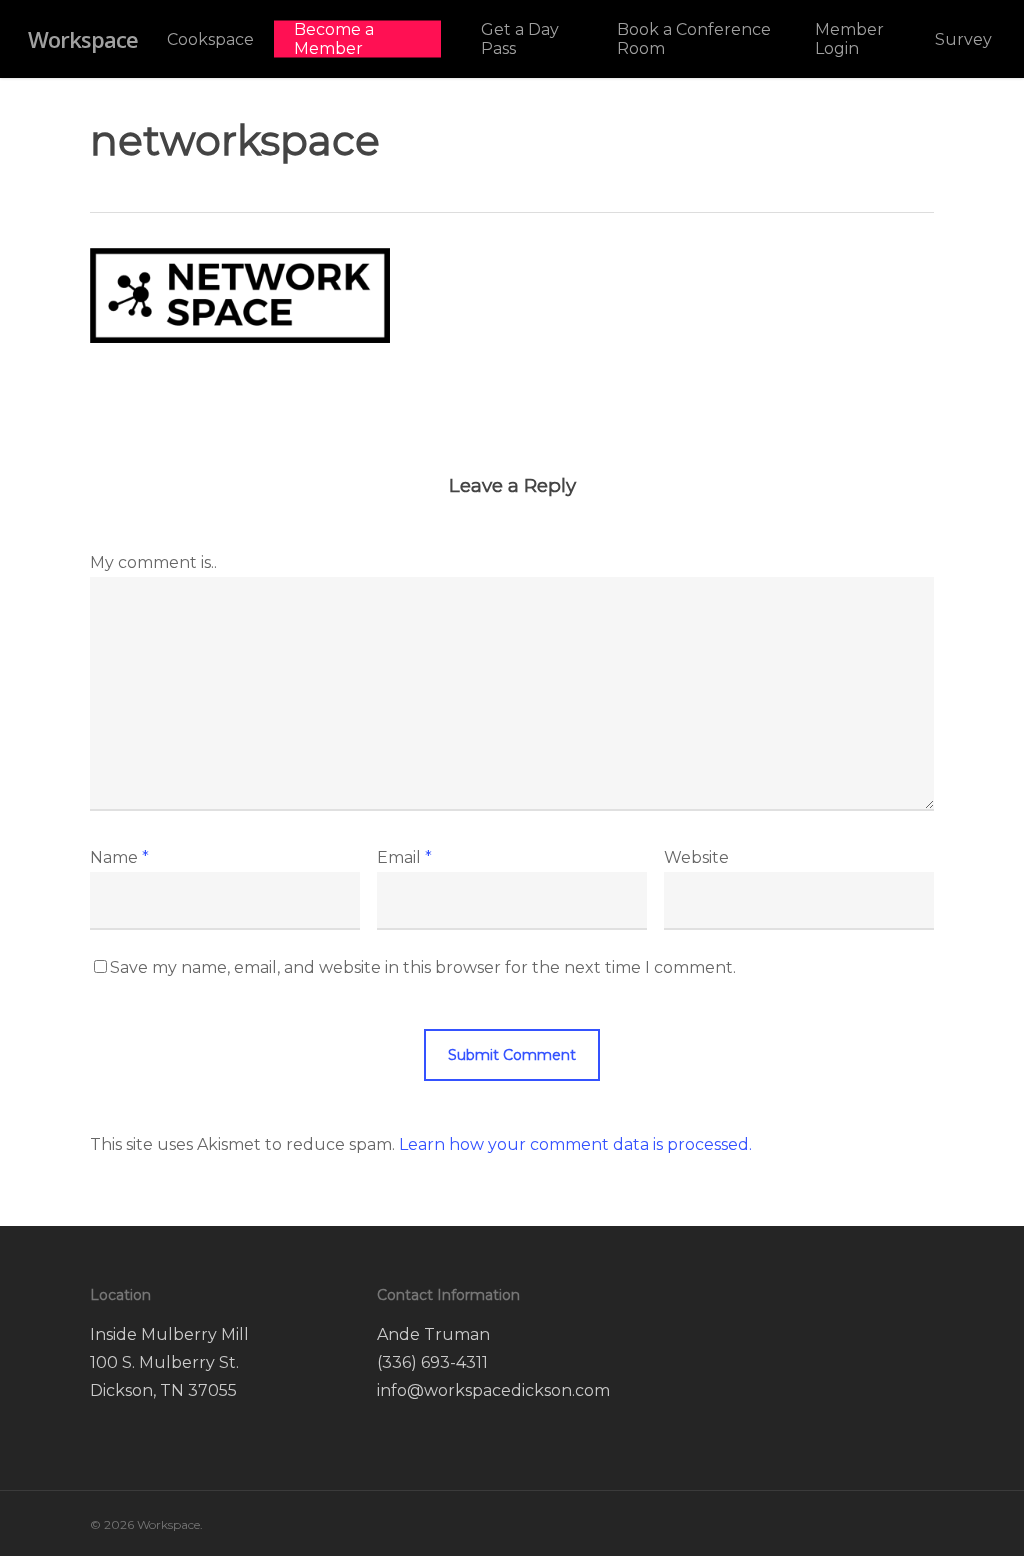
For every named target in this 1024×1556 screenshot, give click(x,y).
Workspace (83, 39)
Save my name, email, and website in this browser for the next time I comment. (423, 967)
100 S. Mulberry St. (166, 1362)
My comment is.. (153, 562)
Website (696, 857)
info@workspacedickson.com (493, 1390)
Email (404, 857)
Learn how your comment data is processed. (575, 1144)
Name (119, 857)
